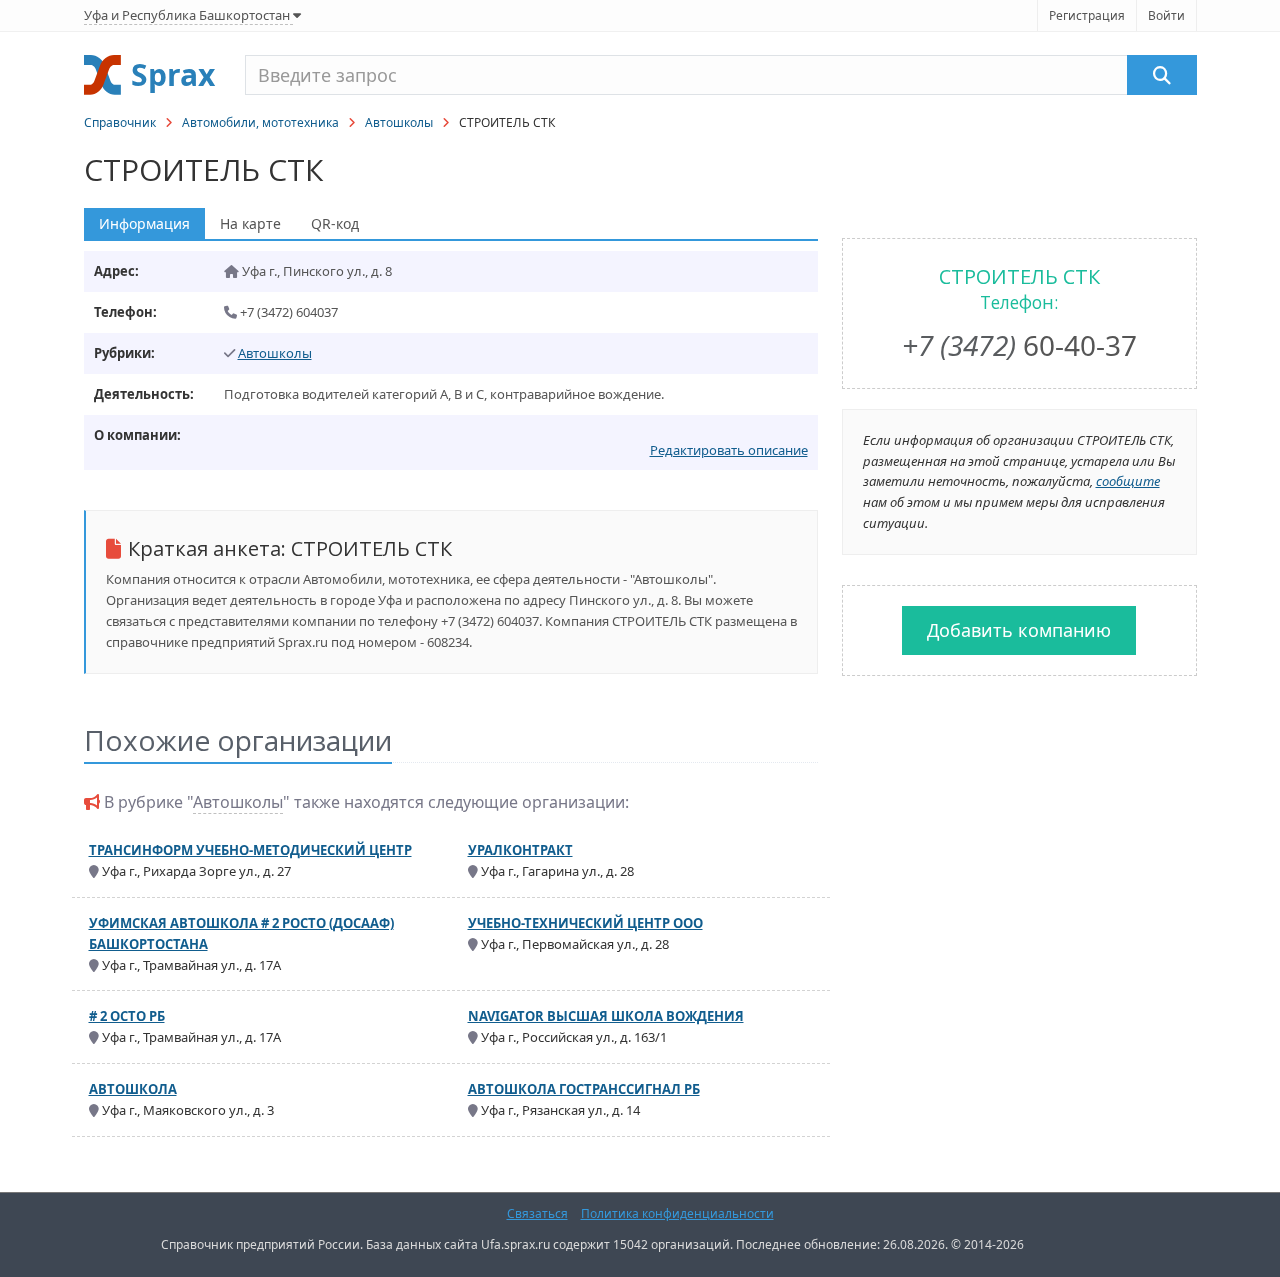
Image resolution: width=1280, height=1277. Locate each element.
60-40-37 (1019, 345)
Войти (1166, 15)
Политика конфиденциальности (677, 1213)
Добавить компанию (1019, 630)
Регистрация (1087, 15)
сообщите (1128, 481)
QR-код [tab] (335, 223)
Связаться (537, 1213)
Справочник (120, 122)
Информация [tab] (144, 223)
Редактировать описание (729, 450)
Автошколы (399, 122)
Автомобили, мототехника (260, 122)
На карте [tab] (250, 223)
